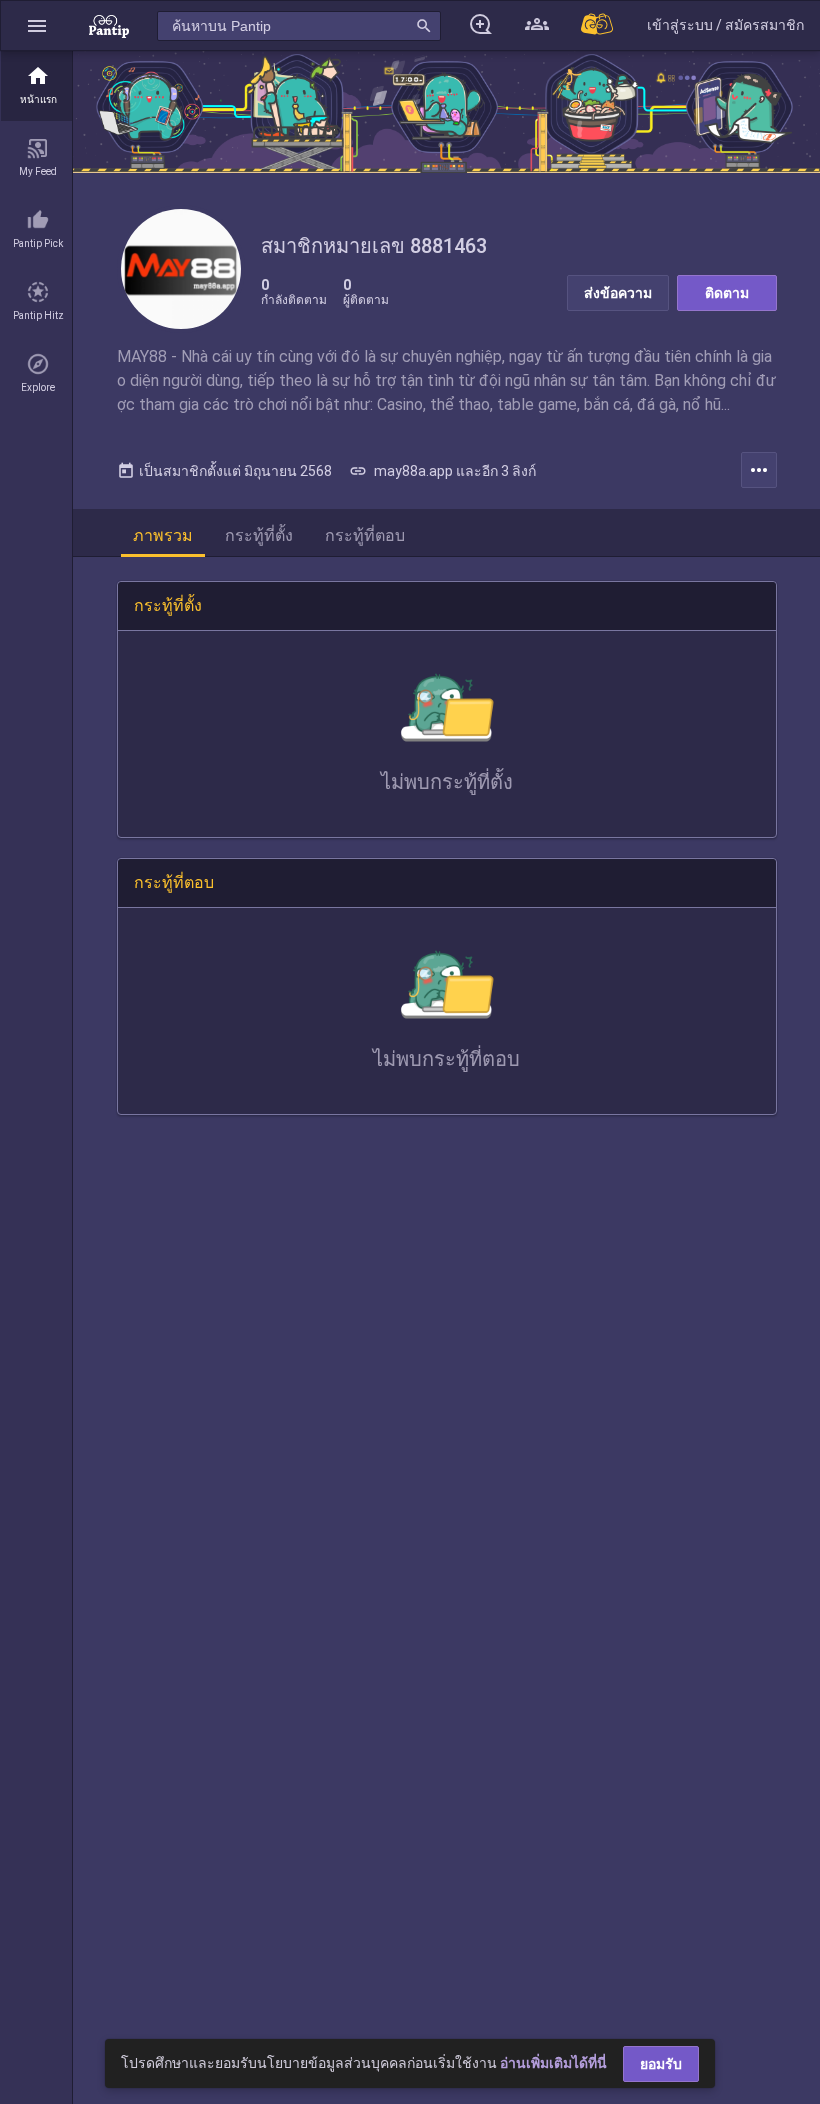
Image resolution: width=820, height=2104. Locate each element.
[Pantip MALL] (598, 25)
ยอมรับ (661, 2064)
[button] (37, 25)
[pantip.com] (109, 25)
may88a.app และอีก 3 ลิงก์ (442, 471)
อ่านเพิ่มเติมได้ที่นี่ (553, 2063)
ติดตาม (727, 293)
